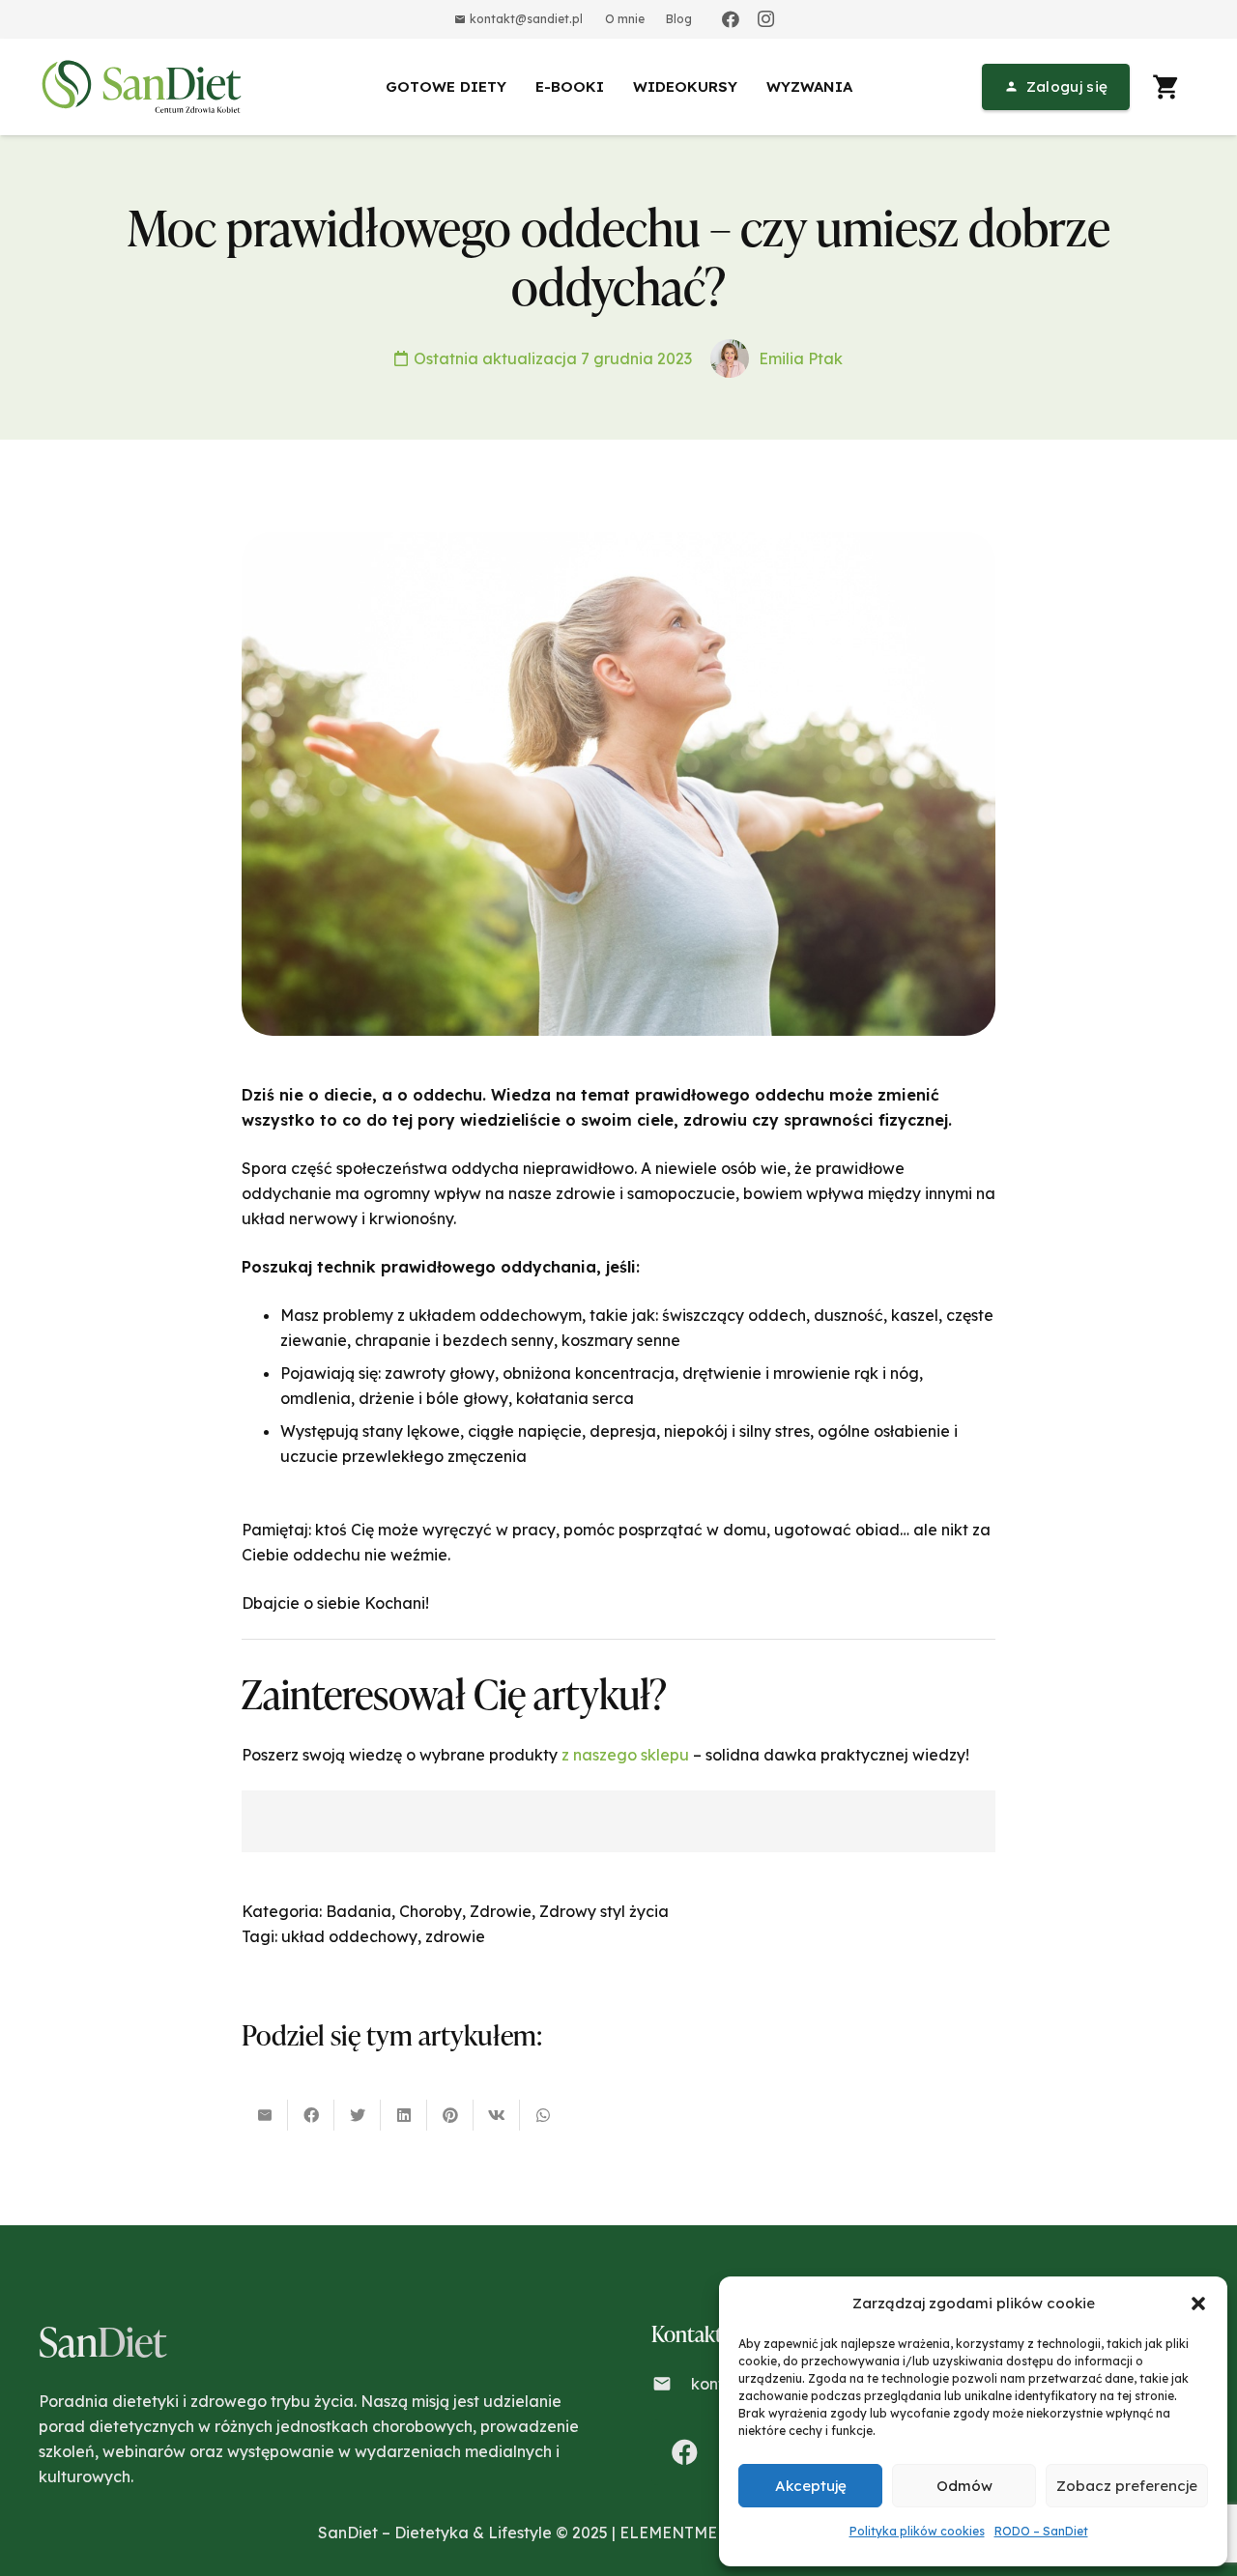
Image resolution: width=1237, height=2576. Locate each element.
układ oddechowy (349, 1936)
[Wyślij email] (265, 2115)
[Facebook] (731, 19)
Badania (359, 1911)
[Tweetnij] (358, 2115)
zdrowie (455, 1936)
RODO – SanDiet (1041, 2531)
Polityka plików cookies (917, 2531)
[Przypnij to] (450, 2115)
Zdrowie (501, 1911)
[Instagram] (765, 19)
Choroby (431, 1911)
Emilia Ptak (801, 358)
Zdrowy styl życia (604, 1911)
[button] (1198, 2304)
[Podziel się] (311, 2115)
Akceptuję (811, 2486)
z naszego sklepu (625, 1755)
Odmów (964, 2486)
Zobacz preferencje (1127, 2486)
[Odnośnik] (145, 87)
